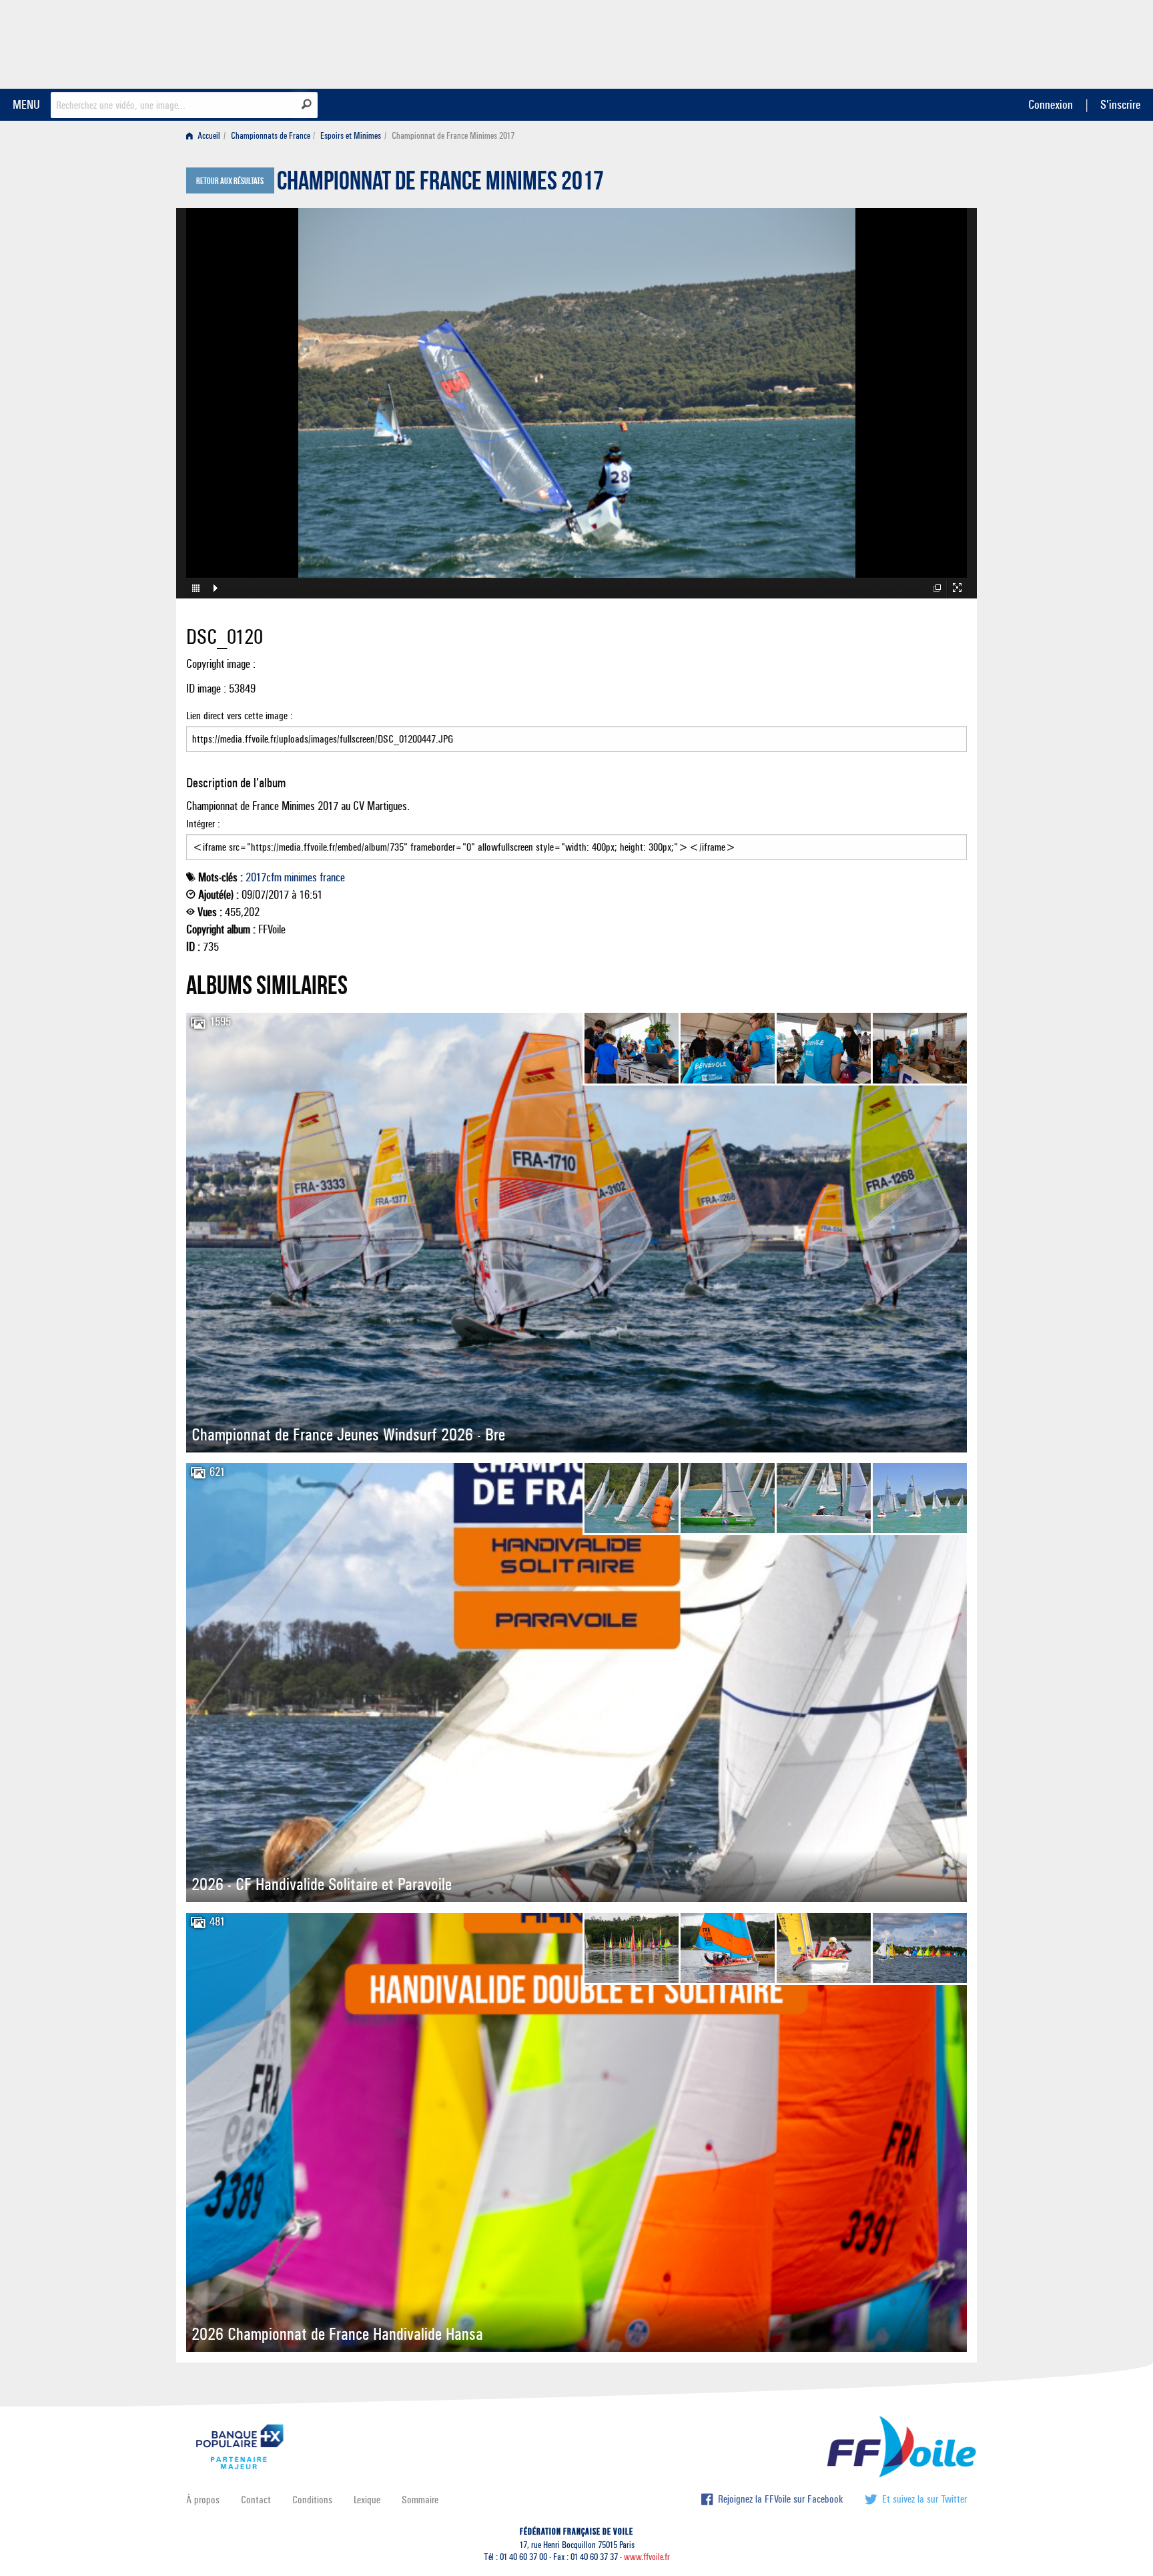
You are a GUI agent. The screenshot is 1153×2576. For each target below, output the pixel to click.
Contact (256, 2500)
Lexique (367, 2500)
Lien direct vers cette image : (240, 716)
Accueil (208, 136)
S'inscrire (1120, 104)
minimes (301, 877)
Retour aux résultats (230, 181)
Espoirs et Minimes (351, 136)
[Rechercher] (307, 104)
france (332, 877)
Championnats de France (271, 136)
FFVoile (883, 42)
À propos (203, 2500)
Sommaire (420, 2500)
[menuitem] (206, 136)
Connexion (1051, 104)
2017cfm (264, 877)
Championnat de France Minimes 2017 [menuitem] (453, 136)
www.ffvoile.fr (647, 2557)
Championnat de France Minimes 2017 (440, 184)
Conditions (312, 2500)
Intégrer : (203, 824)
